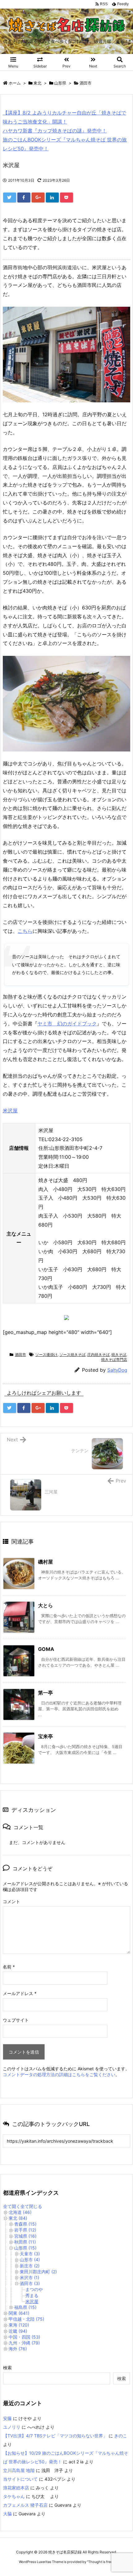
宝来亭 (45, 1736)
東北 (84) (18, 2218)
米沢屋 (10, 1110)
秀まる (32, 2295)
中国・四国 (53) (24, 2337)
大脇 (7, 2514)
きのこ (121, 2436)
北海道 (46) (20, 2212)
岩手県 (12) (25, 2230)
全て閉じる (31, 2206)
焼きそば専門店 (114, 1359)
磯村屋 (45, 1562)
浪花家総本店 (16, 2488)
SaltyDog (117, 1370)
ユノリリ (12, 2427)
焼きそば (119, 1355)
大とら (45, 1605)
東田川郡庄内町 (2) (38, 2272)
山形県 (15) (25, 2248)
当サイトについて (20, 2479)
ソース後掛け (46, 1355)
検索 (7, 2368)
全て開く (12, 2206)
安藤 (7, 2418)
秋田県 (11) (25, 2242)
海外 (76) (18, 2349)
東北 (37, 83)
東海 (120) (19, 2325)
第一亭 (45, 1693)
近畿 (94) (18, 2331)
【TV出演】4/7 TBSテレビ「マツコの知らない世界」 (55, 2436)
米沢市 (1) (30, 2277)
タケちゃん (14, 2496)
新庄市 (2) (30, 2266)
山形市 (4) (30, 2260)
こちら (25, 931)
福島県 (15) (25, 2307)
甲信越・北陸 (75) (26, 2319)
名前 (9, 1967)
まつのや (34, 2289)
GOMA (46, 1649)
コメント (11, 1901)
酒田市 (86, 83)
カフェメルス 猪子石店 (25, 2505)
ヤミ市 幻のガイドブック (67, 1024)
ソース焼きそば (72, 1355)
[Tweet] (10, 197)
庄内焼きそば (98, 1355)
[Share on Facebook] (24, 197)
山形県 (60, 83)
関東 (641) (19, 2313)
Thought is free (100, 2562)
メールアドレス (20, 1993)
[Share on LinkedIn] (52, 197)
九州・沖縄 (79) (24, 2343)
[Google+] (38, 197)
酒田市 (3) (30, 2283)
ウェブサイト (16, 2020)
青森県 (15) (25, 2224)
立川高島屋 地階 (19, 2470)
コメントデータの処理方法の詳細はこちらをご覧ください (59, 2074)
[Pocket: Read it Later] (66, 197)
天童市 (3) (30, 2254)
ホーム (15, 83)
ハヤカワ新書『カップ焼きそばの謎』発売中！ (55, 131)
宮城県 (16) (25, 2236)
